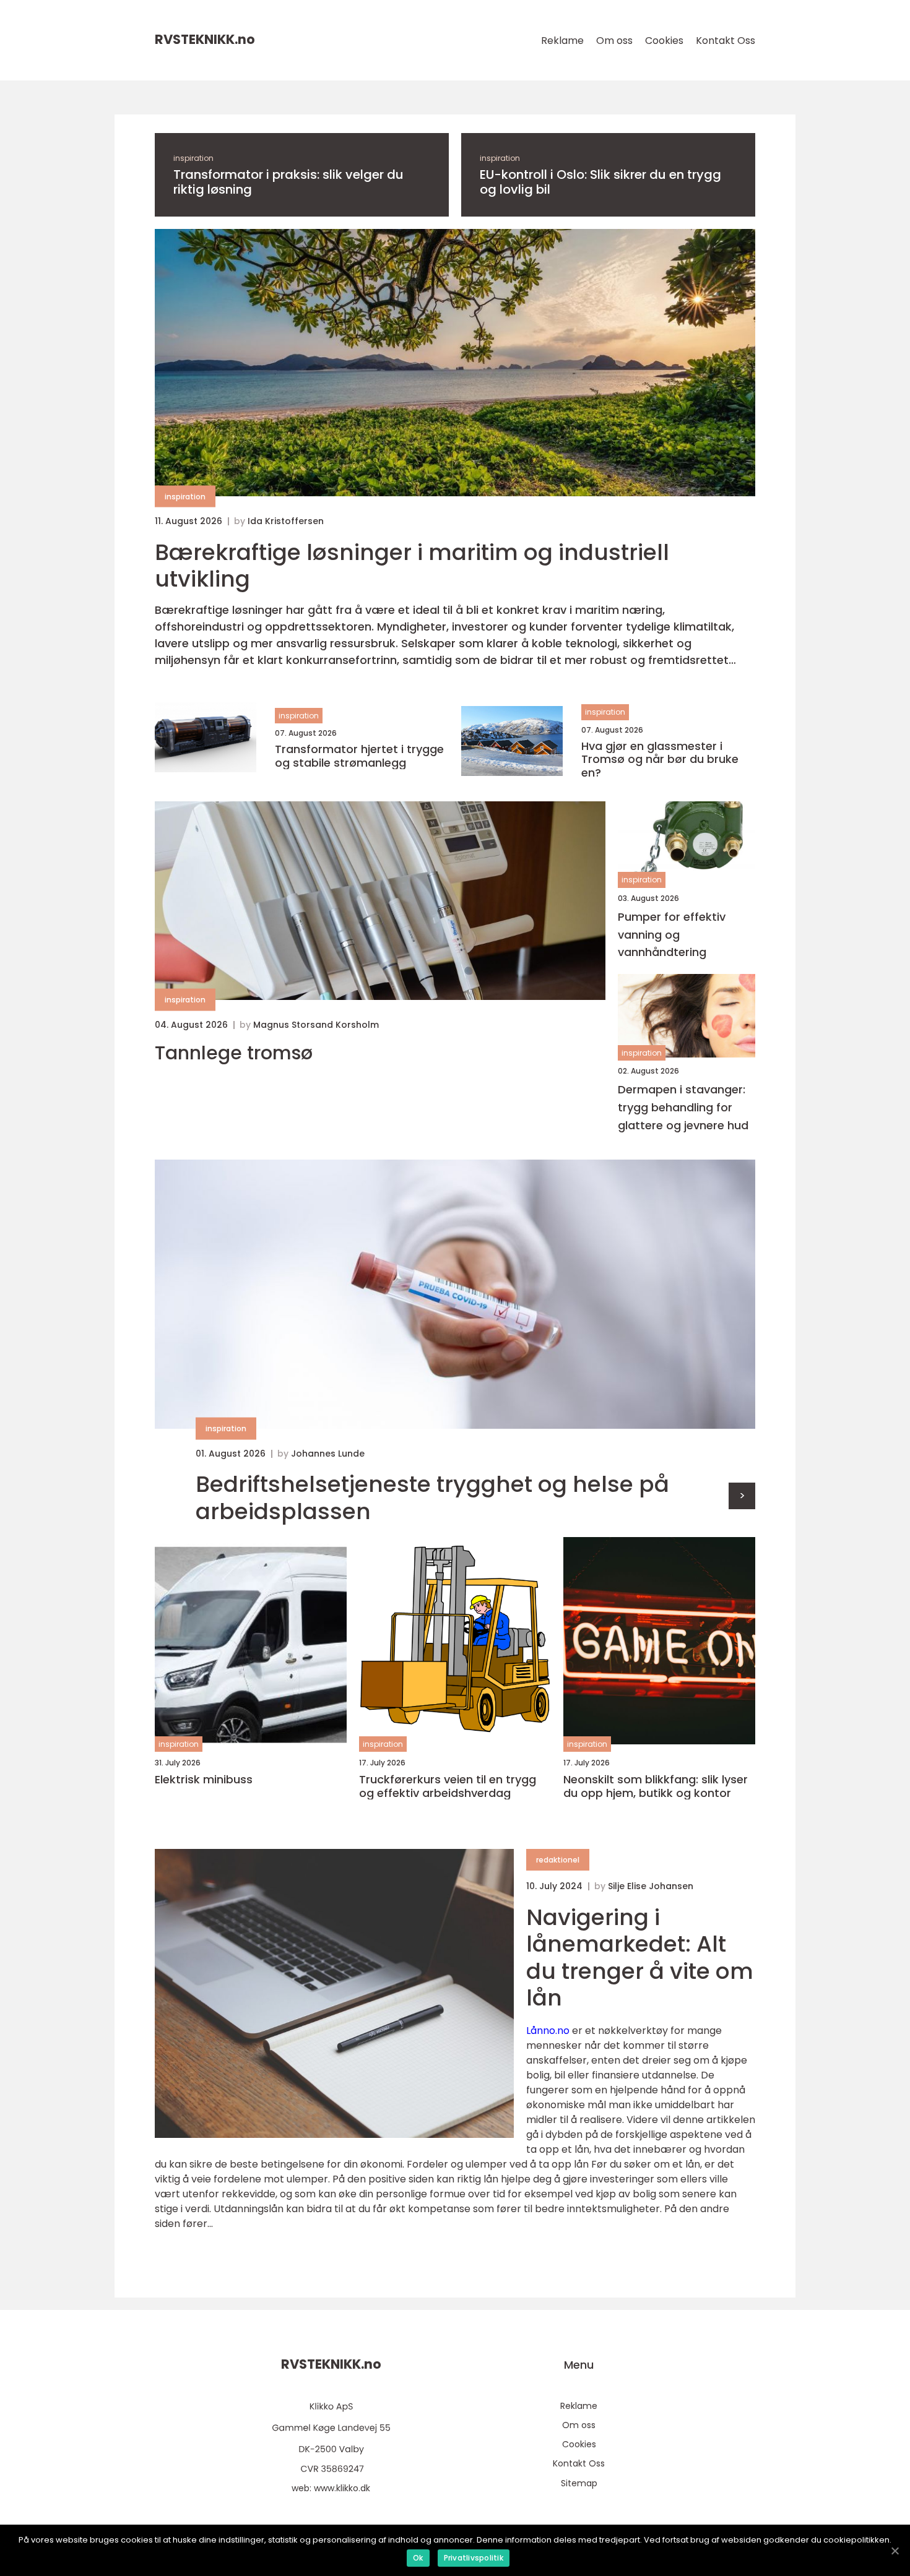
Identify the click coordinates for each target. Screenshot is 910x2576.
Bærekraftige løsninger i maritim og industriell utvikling (412, 566)
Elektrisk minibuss (204, 1780)
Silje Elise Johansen (651, 1886)
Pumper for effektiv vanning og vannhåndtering (672, 935)
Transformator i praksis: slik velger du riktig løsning (288, 182)
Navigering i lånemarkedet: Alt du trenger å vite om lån (640, 1958)
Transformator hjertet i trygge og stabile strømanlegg (359, 756)
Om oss (614, 41)
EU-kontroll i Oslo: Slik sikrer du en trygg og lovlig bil (600, 182)
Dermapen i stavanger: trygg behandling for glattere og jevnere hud (683, 1107)
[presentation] (742, 1496)
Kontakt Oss (726, 41)
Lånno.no (548, 2031)
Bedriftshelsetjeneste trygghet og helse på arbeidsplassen (432, 1497)
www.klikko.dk (342, 2488)
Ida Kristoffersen (286, 521)
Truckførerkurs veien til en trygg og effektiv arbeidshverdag (448, 1786)
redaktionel (558, 1860)
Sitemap (579, 2483)
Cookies (664, 41)
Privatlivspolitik (474, 2558)
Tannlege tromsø (234, 1053)
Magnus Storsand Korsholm (316, 1025)
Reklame (562, 41)
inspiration (193, 158)
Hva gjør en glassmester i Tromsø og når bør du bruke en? (660, 760)
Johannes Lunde (328, 1454)
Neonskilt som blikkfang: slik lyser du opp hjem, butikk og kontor (656, 1786)
